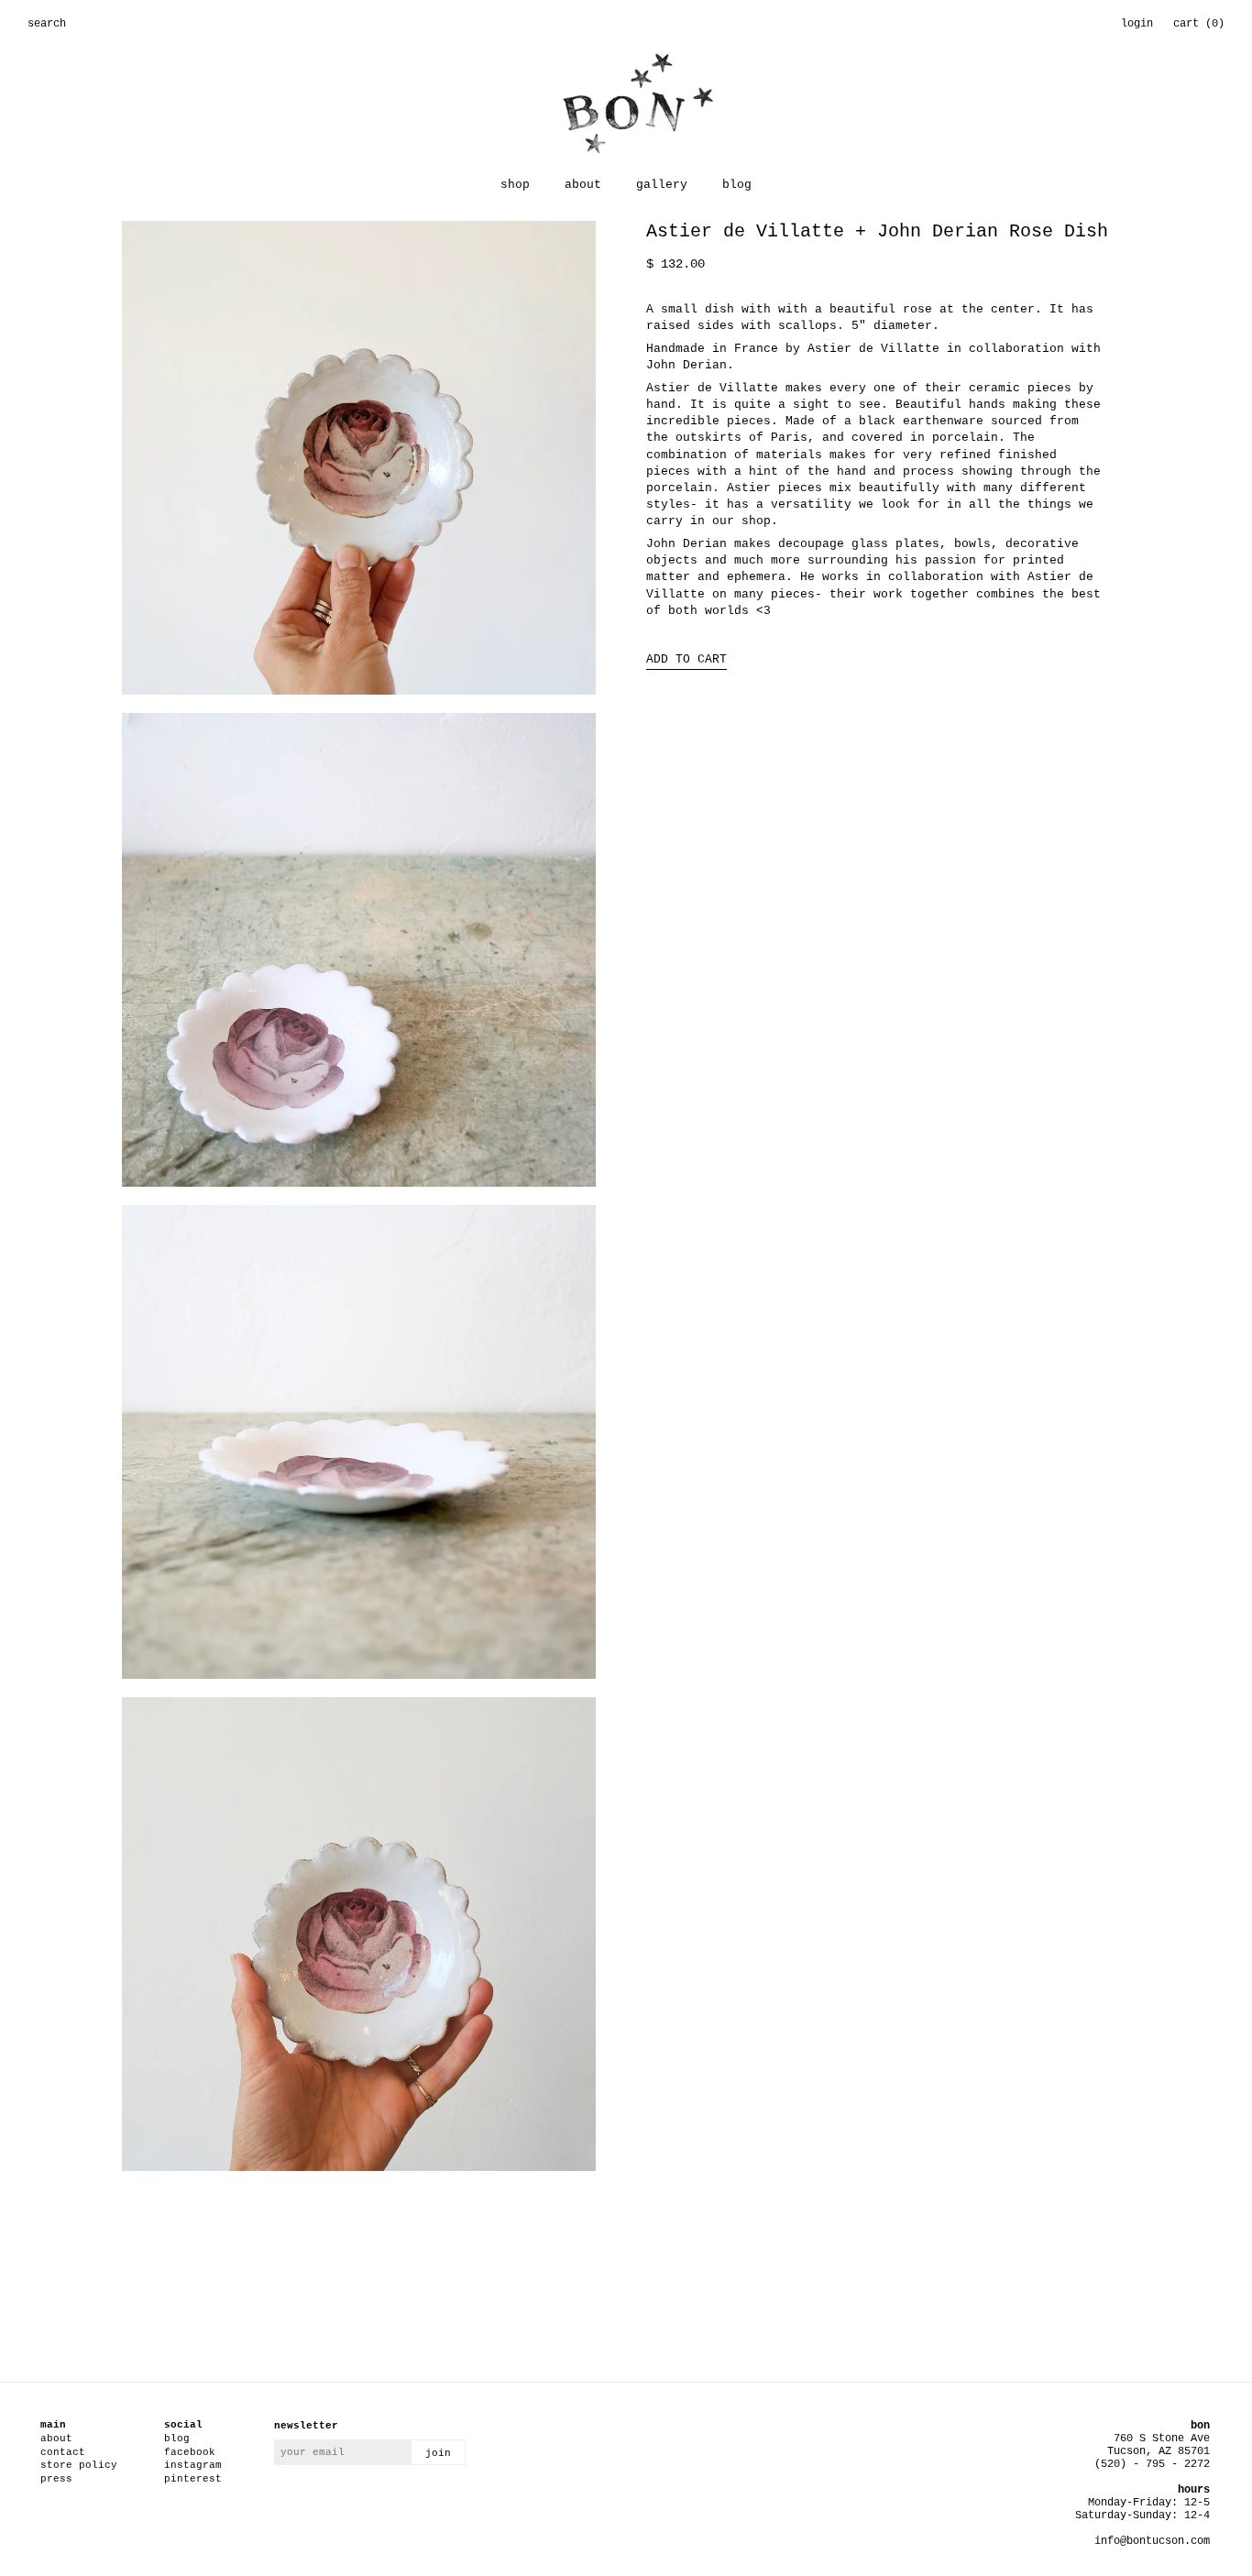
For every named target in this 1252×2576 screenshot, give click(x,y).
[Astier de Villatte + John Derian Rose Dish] (359, 467)
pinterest (193, 2479)
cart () (1199, 24)
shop (515, 185)
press (56, 2479)
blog (737, 185)
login (1137, 24)
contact (63, 2452)
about (583, 185)
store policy (79, 2465)
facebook (190, 2452)
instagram (193, 2465)
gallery (662, 185)
